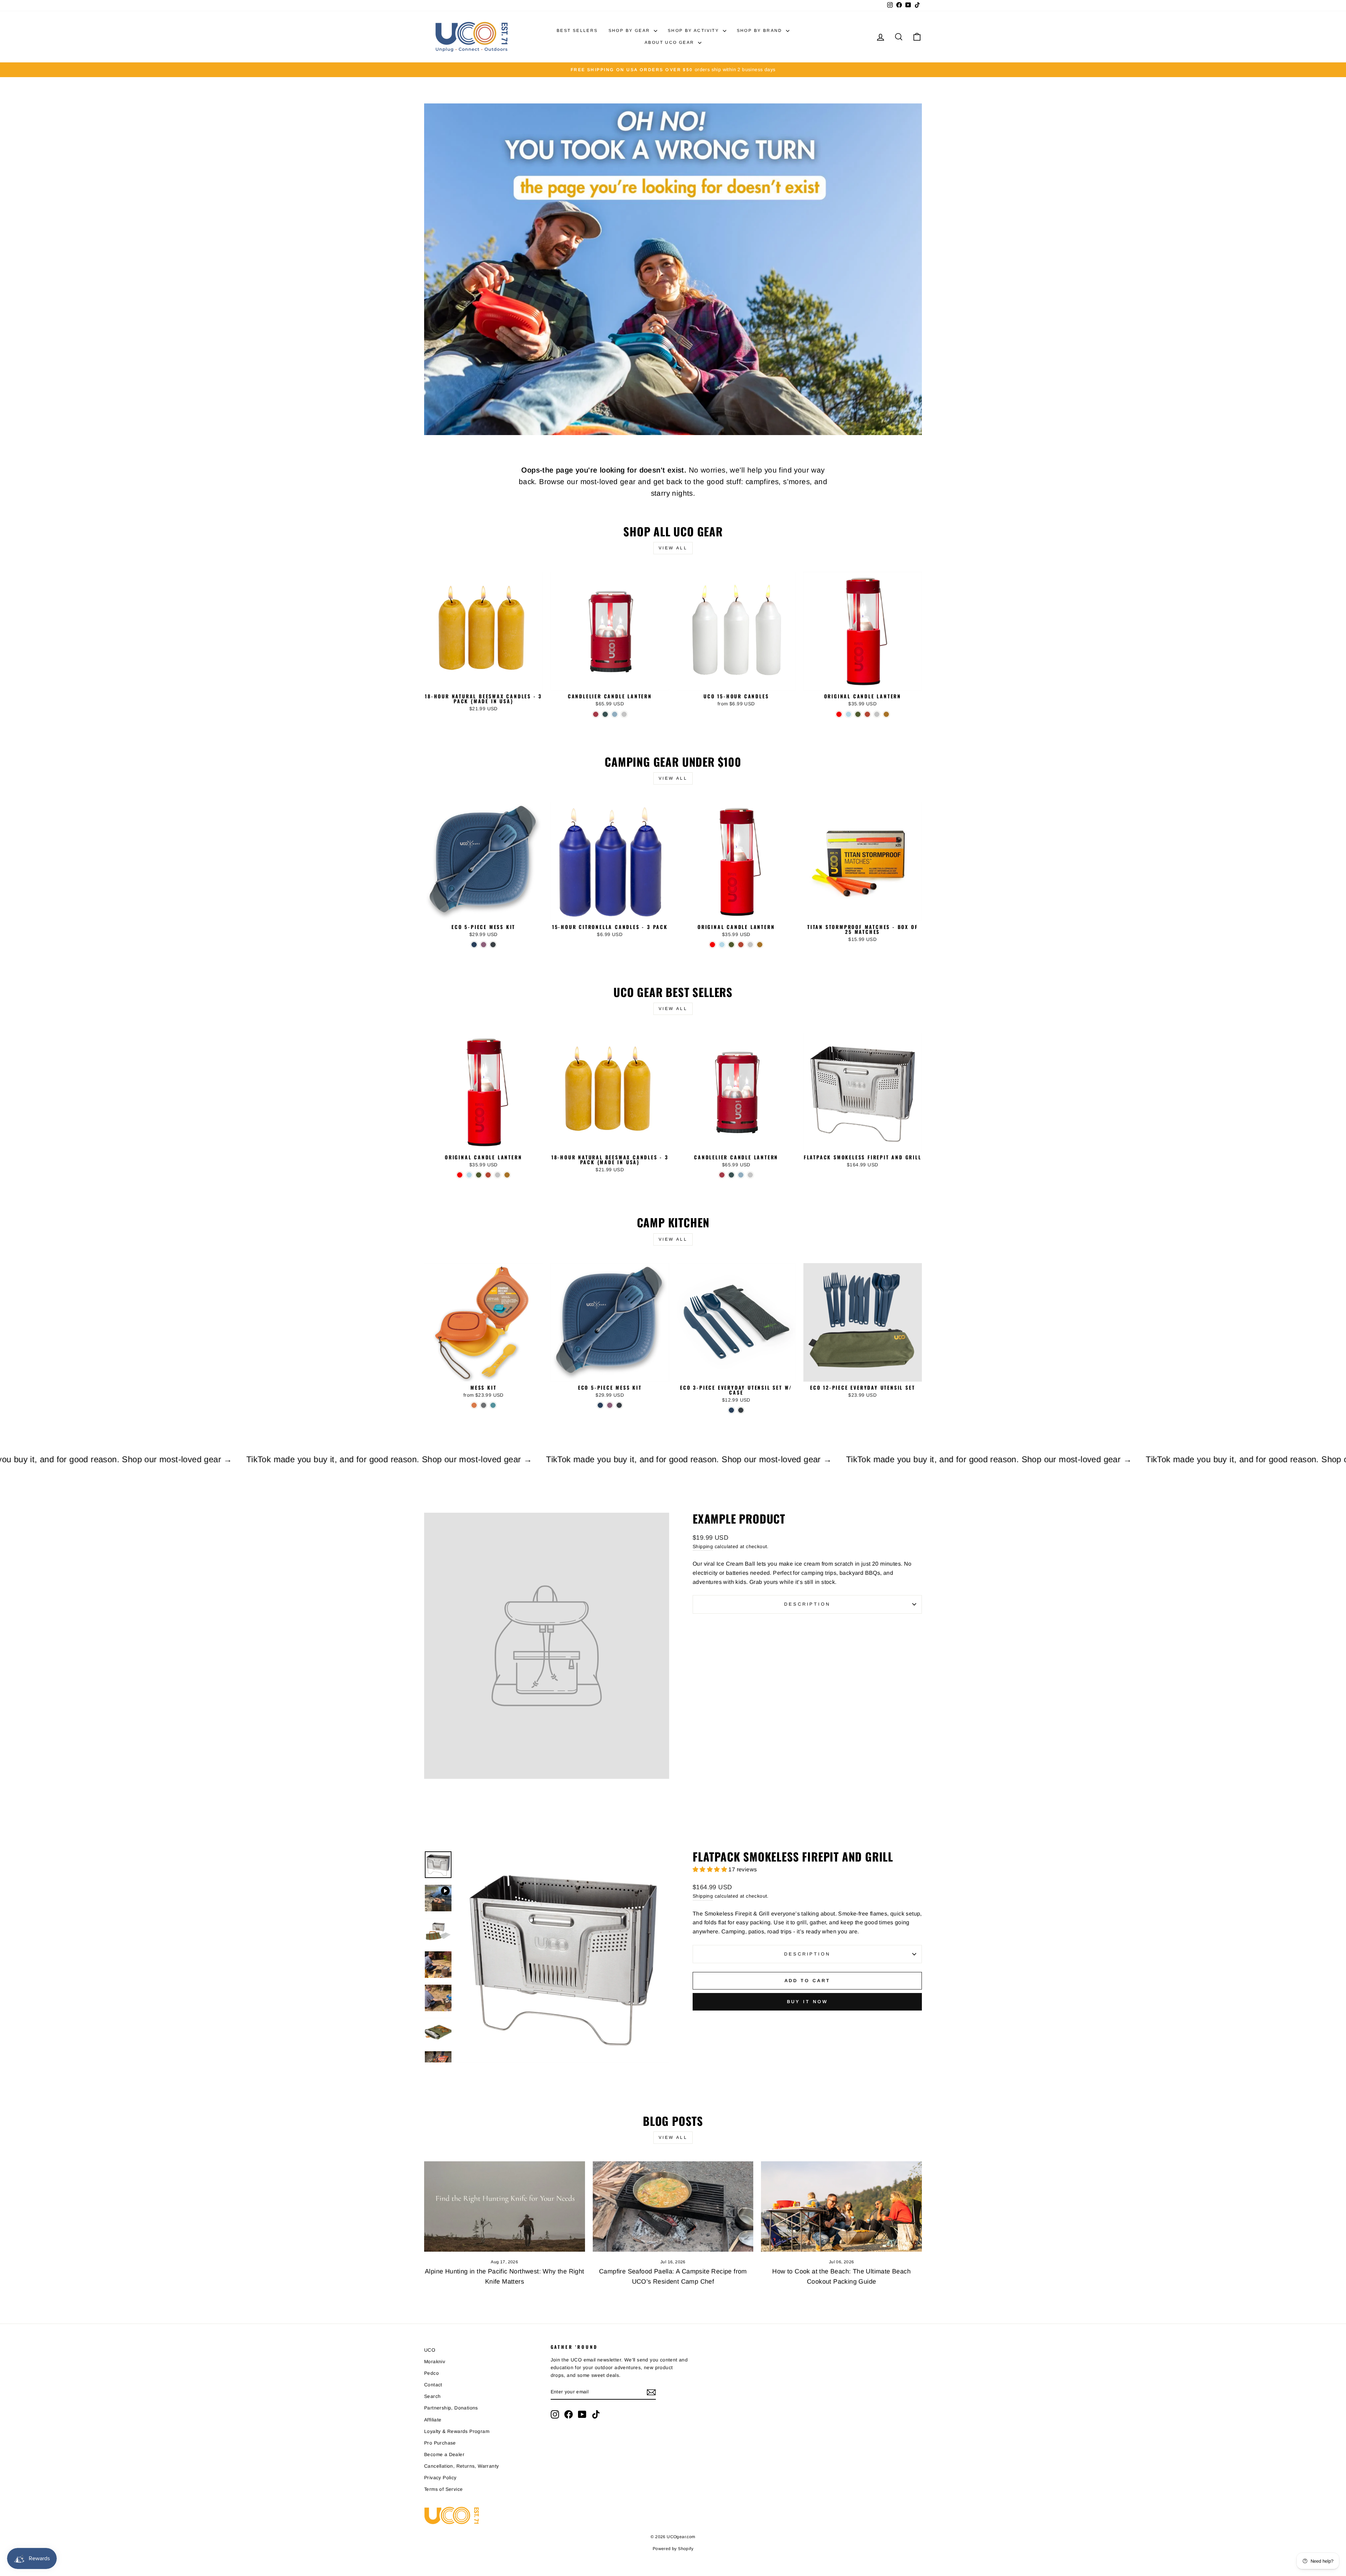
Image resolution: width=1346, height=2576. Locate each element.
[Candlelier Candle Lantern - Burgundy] (596, 714)
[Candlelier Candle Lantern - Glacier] (615, 714)
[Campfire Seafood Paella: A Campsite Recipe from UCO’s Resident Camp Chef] (673, 2206)
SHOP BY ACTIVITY (694, 30)
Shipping (703, 1547)
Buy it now (807, 2002)
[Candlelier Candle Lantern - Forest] (605, 714)
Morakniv (435, 2362)
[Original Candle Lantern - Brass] (886, 714)
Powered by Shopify (673, 2549)
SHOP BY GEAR (630, 30)
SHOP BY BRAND (761, 30)
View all (673, 548)
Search (432, 2396)
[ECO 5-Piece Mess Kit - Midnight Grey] (493, 945)
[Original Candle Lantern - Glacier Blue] (848, 714)
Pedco (431, 2373)
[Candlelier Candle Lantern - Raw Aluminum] (624, 714)
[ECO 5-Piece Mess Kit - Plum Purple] (484, 945)
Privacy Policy (440, 2478)
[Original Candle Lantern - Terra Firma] (867, 714)
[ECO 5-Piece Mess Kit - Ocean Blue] (474, 945)
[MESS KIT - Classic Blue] (493, 1405)
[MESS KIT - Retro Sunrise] (474, 1405)
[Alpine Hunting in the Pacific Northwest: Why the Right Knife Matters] (505, 2206)
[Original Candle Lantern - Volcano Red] (839, 714)
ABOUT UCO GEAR (670, 42)
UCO (430, 2350)
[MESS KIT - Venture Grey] (484, 1405)
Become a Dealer (444, 2455)
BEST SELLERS (577, 30)
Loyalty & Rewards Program (457, 2431)
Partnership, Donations (451, 2408)
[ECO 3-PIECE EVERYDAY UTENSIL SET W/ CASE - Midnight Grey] (741, 1410)
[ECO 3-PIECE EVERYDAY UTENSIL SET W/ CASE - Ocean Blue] (731, 1410)
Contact (433, 2385)
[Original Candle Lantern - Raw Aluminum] (877, 714)
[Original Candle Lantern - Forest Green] (858, 714)
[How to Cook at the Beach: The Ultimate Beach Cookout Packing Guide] (841, 2206)
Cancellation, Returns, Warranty (461, 2466)
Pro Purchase (440, 2443)
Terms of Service (443, 2489)
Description (807, 1604)
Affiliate (433, 2420)
